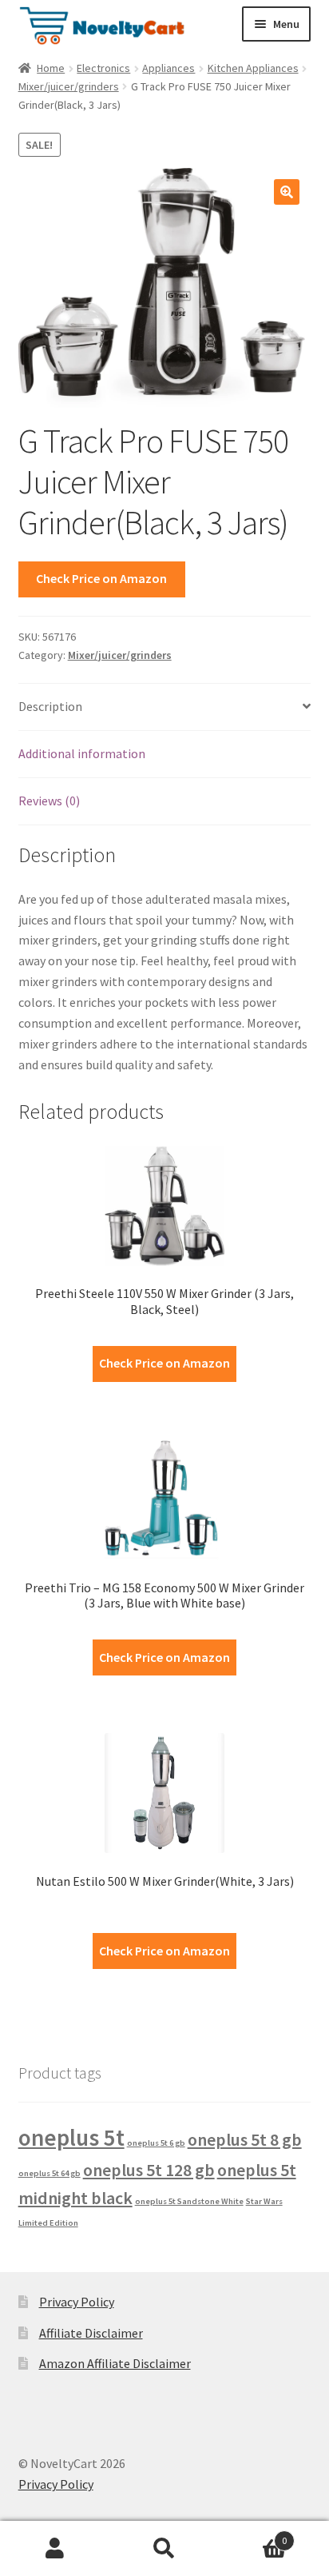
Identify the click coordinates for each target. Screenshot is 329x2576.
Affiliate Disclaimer (91, 2333)
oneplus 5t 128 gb (149, 2170)
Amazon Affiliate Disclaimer (115, 2363)
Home (51, 68)
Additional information (82, 753)
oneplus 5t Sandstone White (189, 2201)
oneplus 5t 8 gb (245, 2139)
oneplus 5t (71, 2137)
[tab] (165, 707)
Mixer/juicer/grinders (69, 86)
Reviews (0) (49, 801)
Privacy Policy (77, 2302)
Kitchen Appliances (253, 68)
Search (164, 2549)
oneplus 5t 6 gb (156, 2143)
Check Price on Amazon (101, 578)
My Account (55, 2549)
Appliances (168, 68)
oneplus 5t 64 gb (50, 2173)
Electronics (103, 68)
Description (50, 706)
